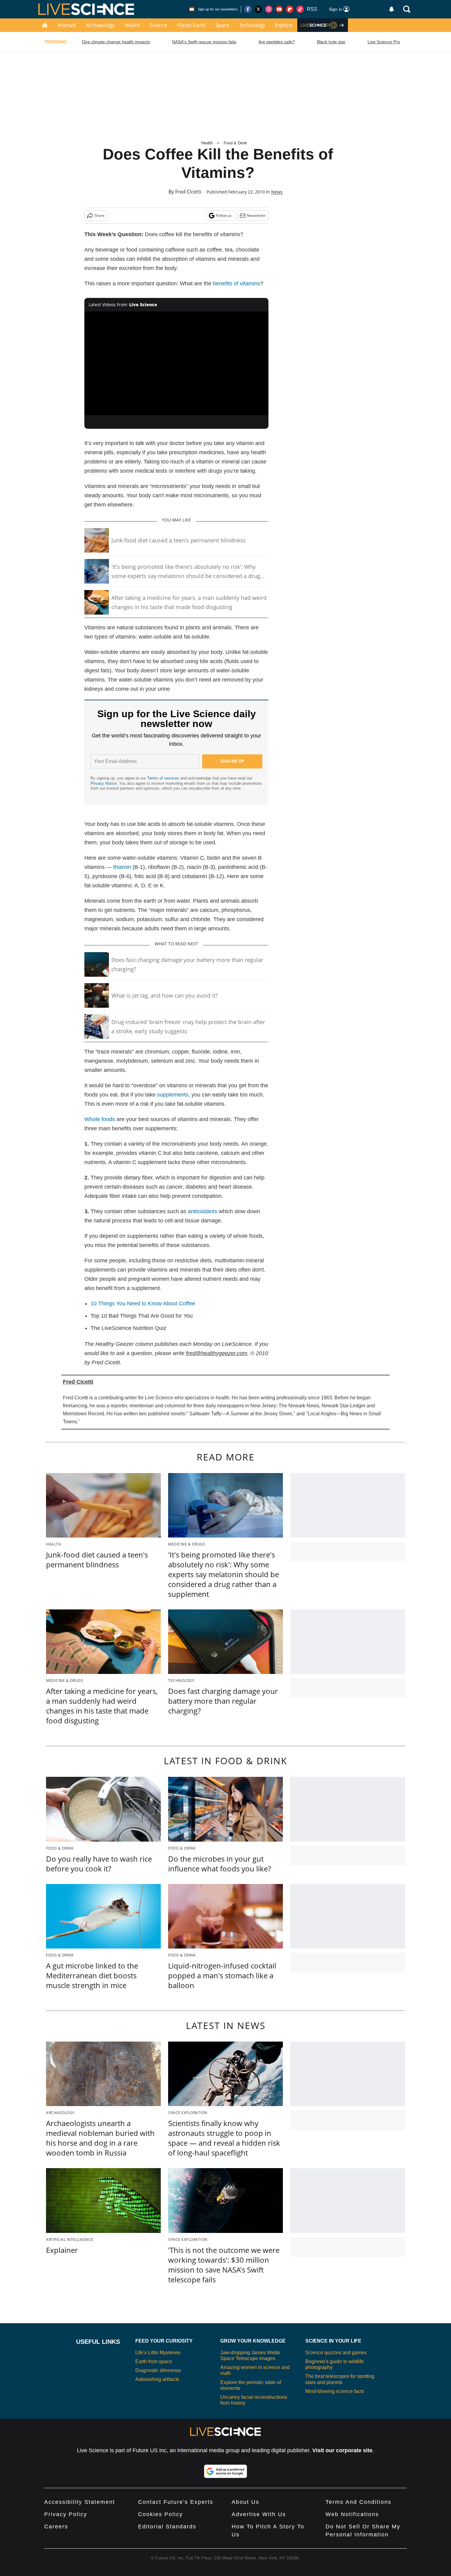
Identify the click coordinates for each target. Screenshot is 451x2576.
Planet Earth (191, 25)
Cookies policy (160, 2514)
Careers (56, 2527)
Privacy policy (66, 2514)
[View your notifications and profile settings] (391, 9)
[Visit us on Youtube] (279, 9)
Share (100, 215)
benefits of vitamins (237, 283)
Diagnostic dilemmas (158, 2370)
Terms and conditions (358, 2502)
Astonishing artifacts (157, 2379)
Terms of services (164, 778)
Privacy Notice (104, 783)
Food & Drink (235, 143)
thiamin (122, 867)
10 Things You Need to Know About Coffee (143, 1304)
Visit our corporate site (342, 2450)
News (277, 192)
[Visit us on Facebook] (248, 9)
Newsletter (256, 215)
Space (222, 25)
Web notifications (352, 2514)
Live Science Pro (384, 42)
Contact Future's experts (176, 2502)
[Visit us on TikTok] (300, 9)
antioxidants (202, 1211)
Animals (67, 25)
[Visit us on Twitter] (258, 9)
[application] (176, 363)
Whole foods (100, 1119)
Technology (252, 25)
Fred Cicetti (188, 192)
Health (132, 25)
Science (158, 25)
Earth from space (154, 2361)
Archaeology (100, 25)
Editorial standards (167, 2527)
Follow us (224, 215)
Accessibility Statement (80, 2502)
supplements (173, 1095)
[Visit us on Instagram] (269, 9)
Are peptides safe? (277, 42)
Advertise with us (259, 2514)
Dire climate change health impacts (116, 42)
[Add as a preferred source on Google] (225, 2471)
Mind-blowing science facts (335, 2391)
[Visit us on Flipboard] (290, 9)
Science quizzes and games (336, 2353)
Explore (284, 25)
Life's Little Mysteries (158, 2353)
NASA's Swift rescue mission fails (204, 42)
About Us (245, 2502)
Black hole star (331, 42)
